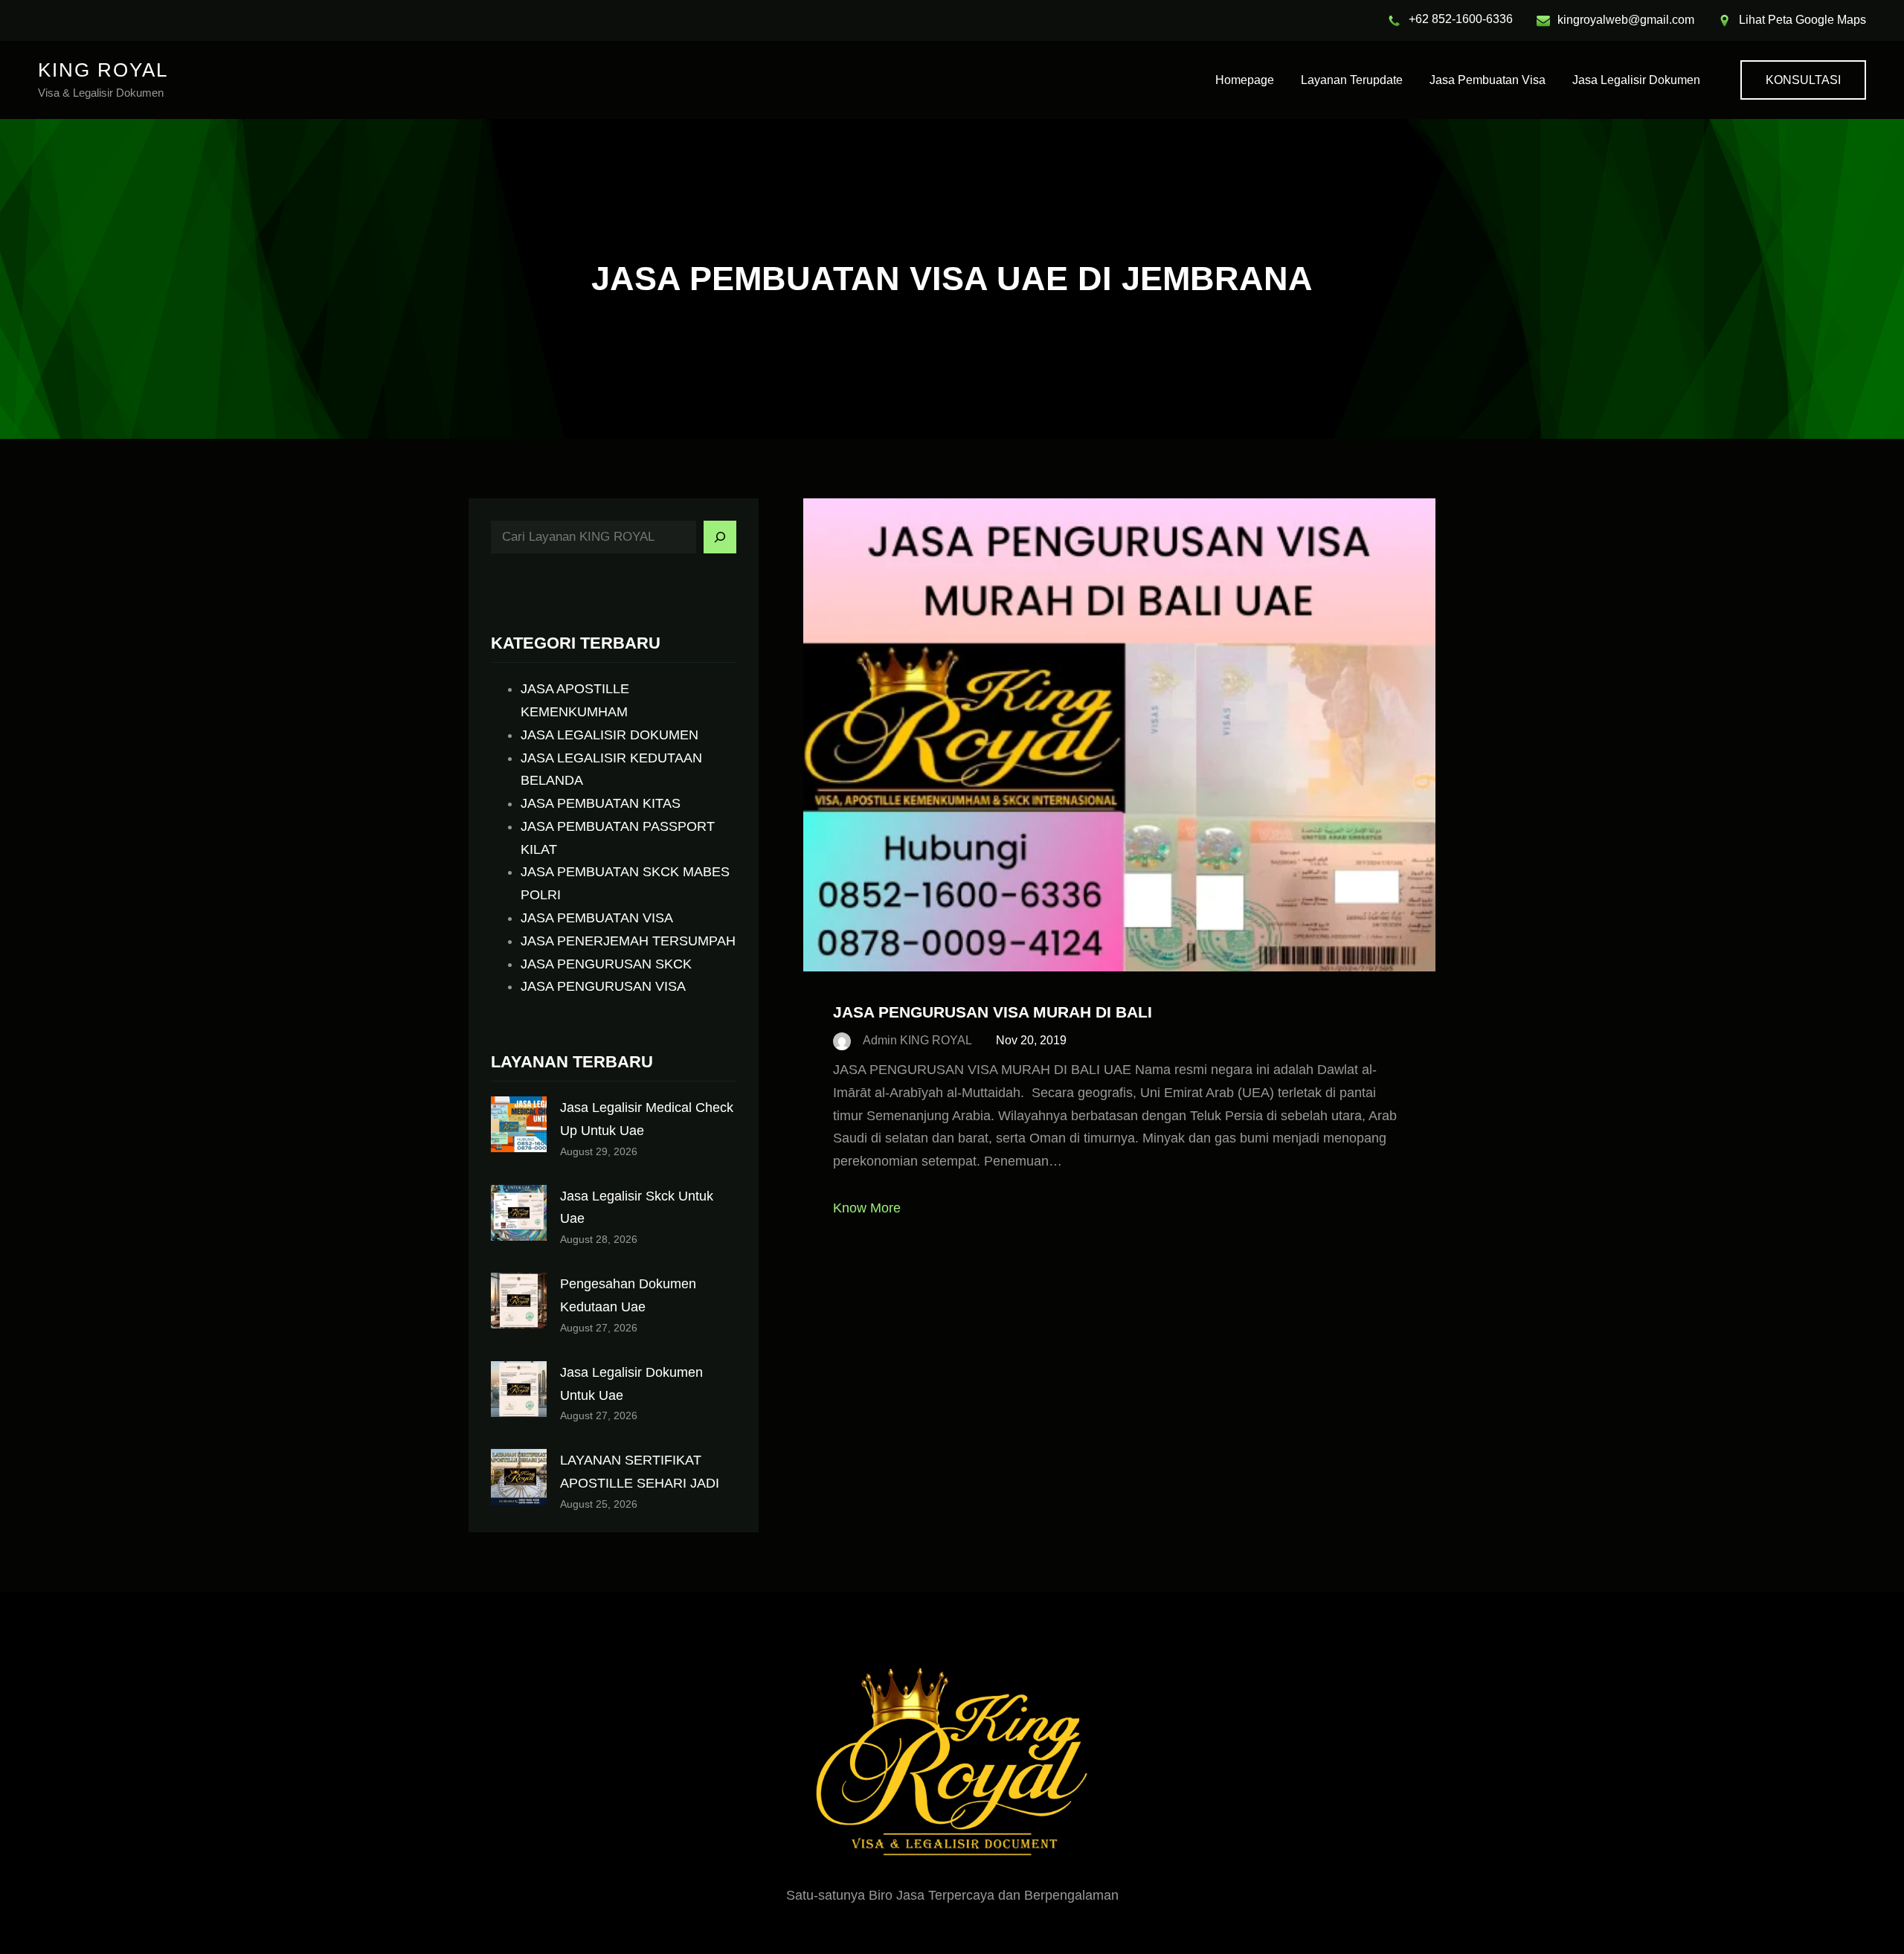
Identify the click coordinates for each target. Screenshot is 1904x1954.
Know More (867, 1208)
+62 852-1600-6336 (1461, 19)
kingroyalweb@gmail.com (1626, 20)
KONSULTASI (1803, 80)
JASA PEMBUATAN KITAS (601, 803)
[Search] (720, 537)
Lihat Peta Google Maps (1802, 20)
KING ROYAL (103, 70)
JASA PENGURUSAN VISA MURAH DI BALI (993, 1012)
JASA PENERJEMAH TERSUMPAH (628, 941)
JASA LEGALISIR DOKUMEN (610, 735)
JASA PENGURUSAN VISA (603, 986)
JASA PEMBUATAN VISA (597, 918)
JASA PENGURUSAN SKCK (606, 964)
